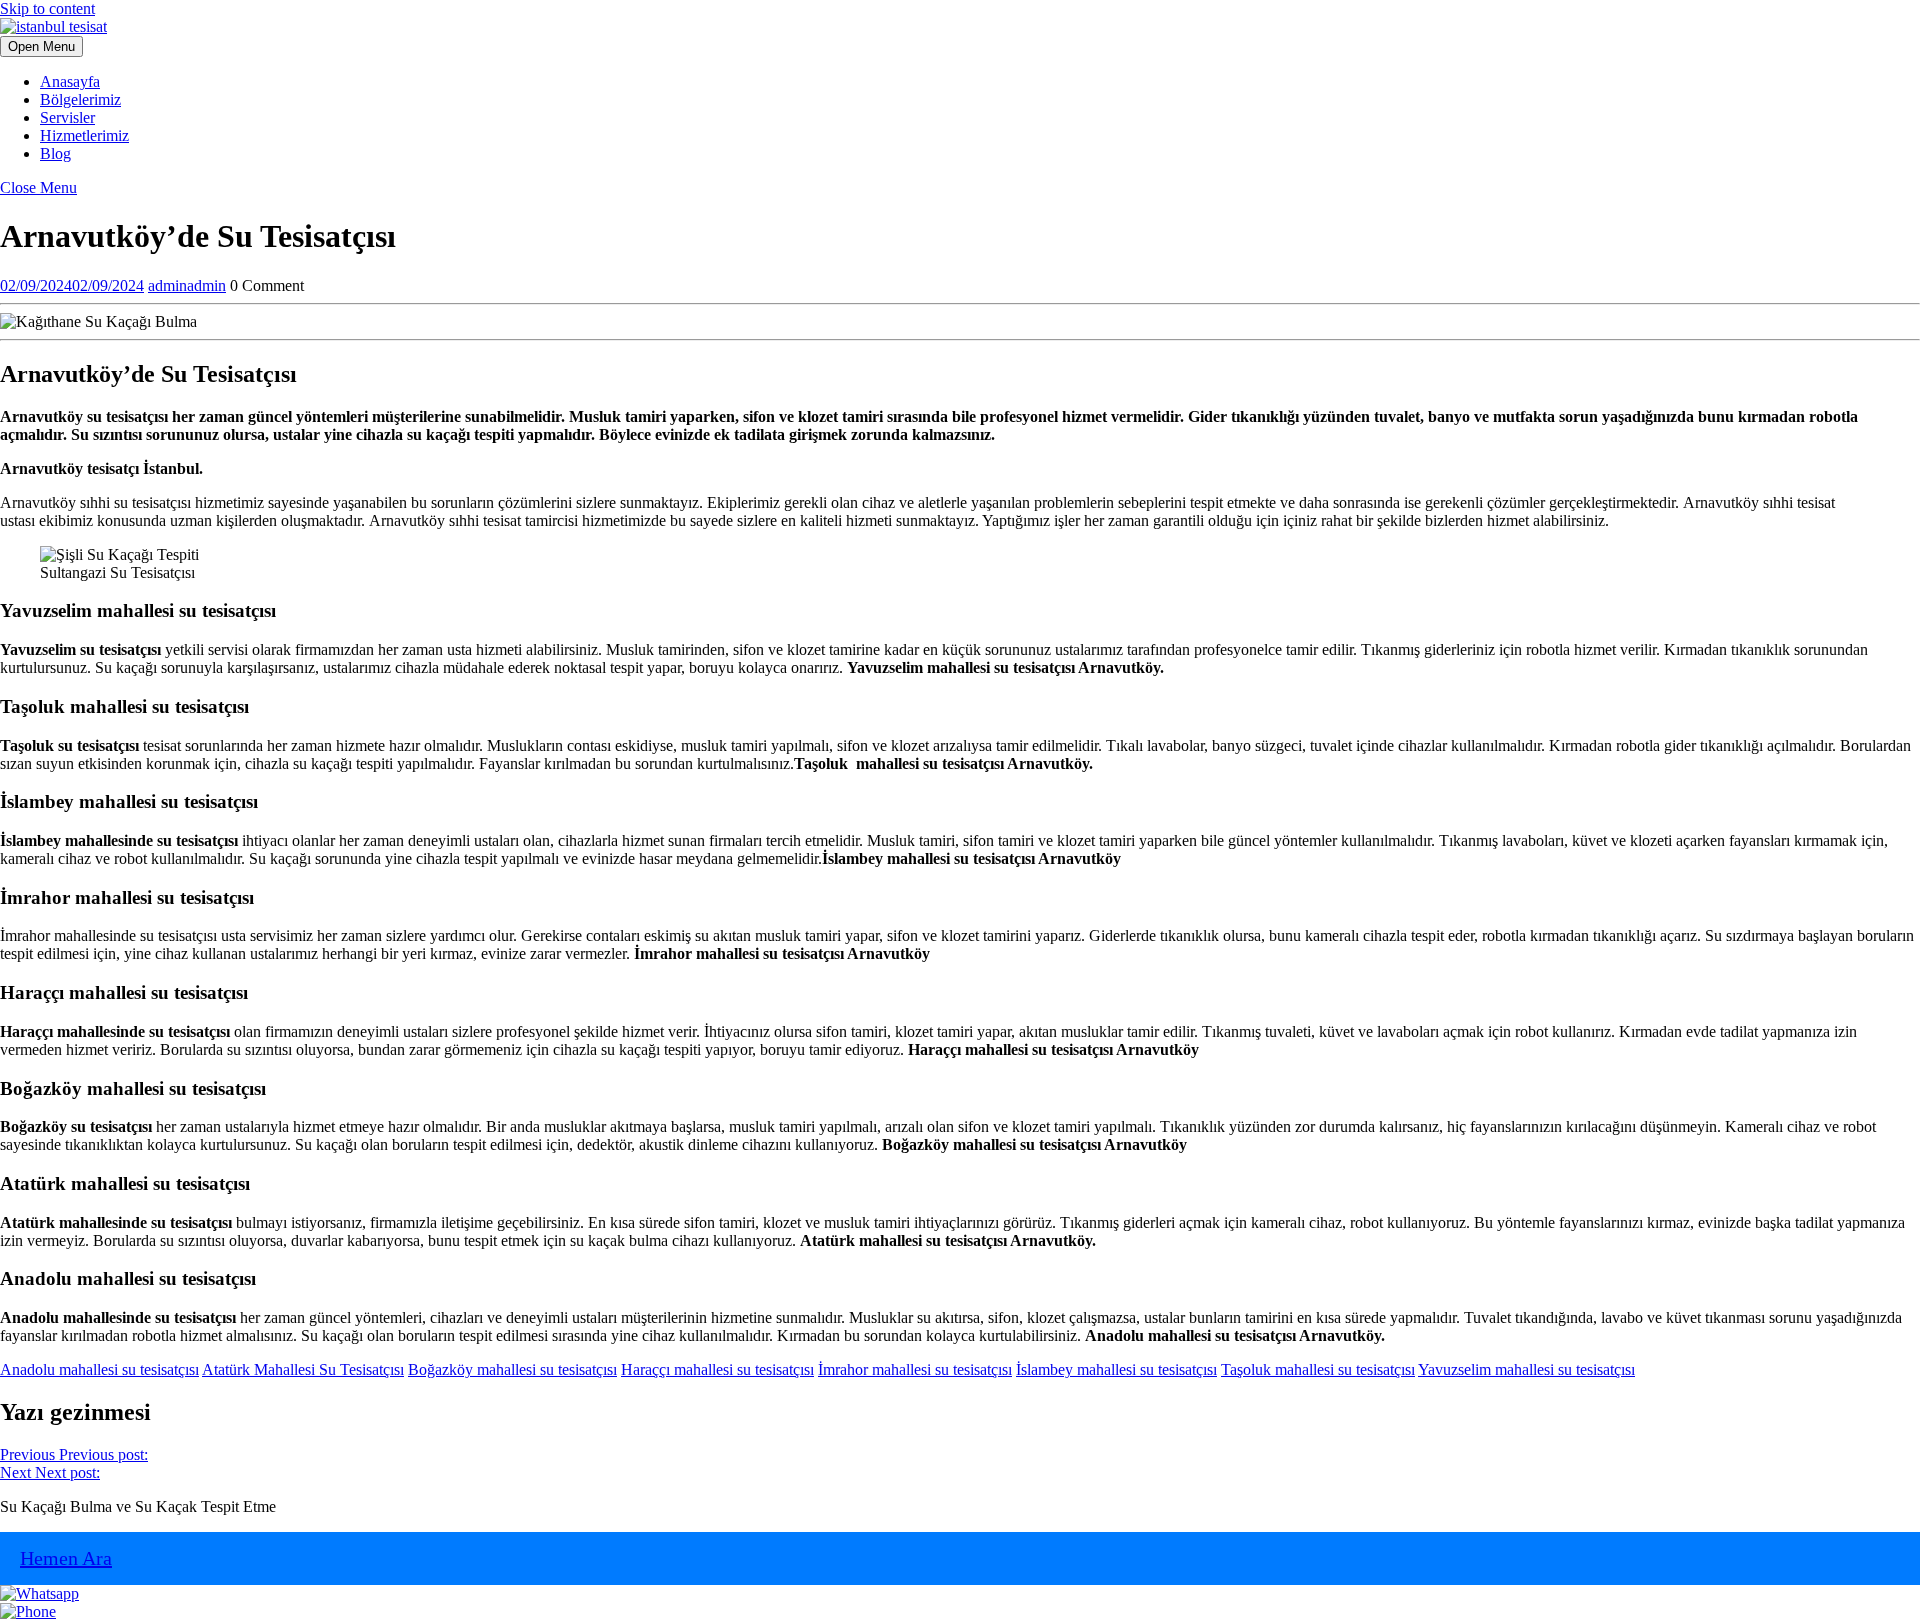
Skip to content (47, 8)
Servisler (67, 117)
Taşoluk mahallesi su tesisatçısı (1318, 1369)
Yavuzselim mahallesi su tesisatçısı (1526, 1369)
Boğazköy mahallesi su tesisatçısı (512, 1369)
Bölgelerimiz (80, 99)
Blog (55, 153)
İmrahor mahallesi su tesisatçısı (915, 1369)
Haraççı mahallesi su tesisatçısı (717, 1369)
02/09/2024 (72, 285)
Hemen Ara (66, 1558)
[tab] (41, 46)
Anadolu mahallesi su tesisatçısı (99, 1369)
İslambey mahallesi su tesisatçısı (1116, 1369)
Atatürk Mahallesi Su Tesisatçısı (303, 1369)
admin (187, 285)
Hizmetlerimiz (84, 135)
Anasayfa (70, 81)
